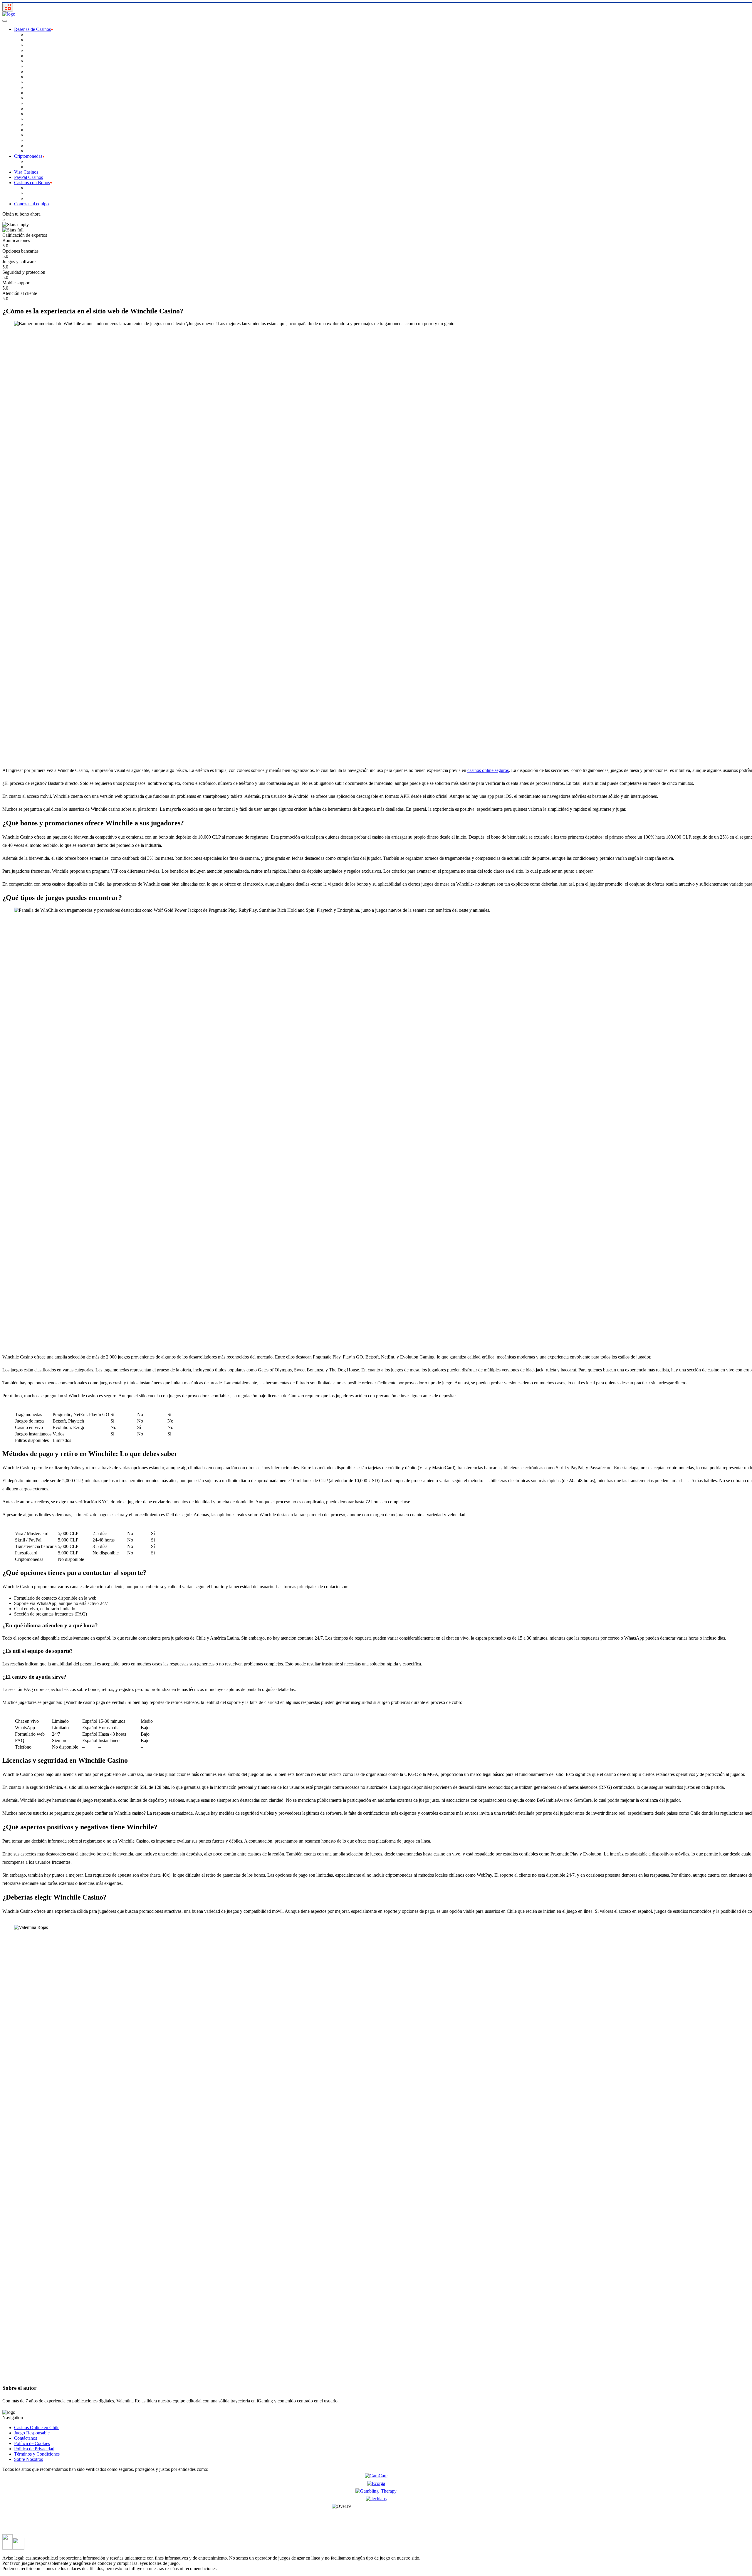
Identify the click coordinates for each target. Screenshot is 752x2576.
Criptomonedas (28, 156)
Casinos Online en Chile (37, 2428)
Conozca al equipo (31, 204)
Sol (29, 135)
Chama (32, 66)
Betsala (33, 61)
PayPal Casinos (28, 177)
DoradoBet (36, 72)
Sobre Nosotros (28, 2459)
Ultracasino (36, 140)
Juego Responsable (32, 2433)
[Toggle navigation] (8, 7)
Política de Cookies (32, 2443)
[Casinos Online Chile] (9, 14)
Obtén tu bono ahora (21, 214)
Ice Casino (36, 93)
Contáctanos (26, 2438)
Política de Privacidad (34, 2449)
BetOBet (34, 50)
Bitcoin (33, 167)
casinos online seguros (488, 770)
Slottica (33, 130)
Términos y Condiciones (37, 2454)
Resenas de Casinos (32, 29)
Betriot (32, 56)
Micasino (34, 114)
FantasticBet (37, 77)
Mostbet (33, 119)
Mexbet (33, 109)
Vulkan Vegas (39, 146)
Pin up (32, 124)
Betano (32, 45)
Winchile (34, 151)
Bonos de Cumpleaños (47, 198)
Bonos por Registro (44, 188)
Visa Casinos (26, 172)
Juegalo (33, 87)
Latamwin (35, 98)
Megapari (35, 103)
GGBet (33, 82)
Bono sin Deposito (43, 193)
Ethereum (35, 161)
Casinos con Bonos (32, 183)
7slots (31, 35)
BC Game (35, 40)
